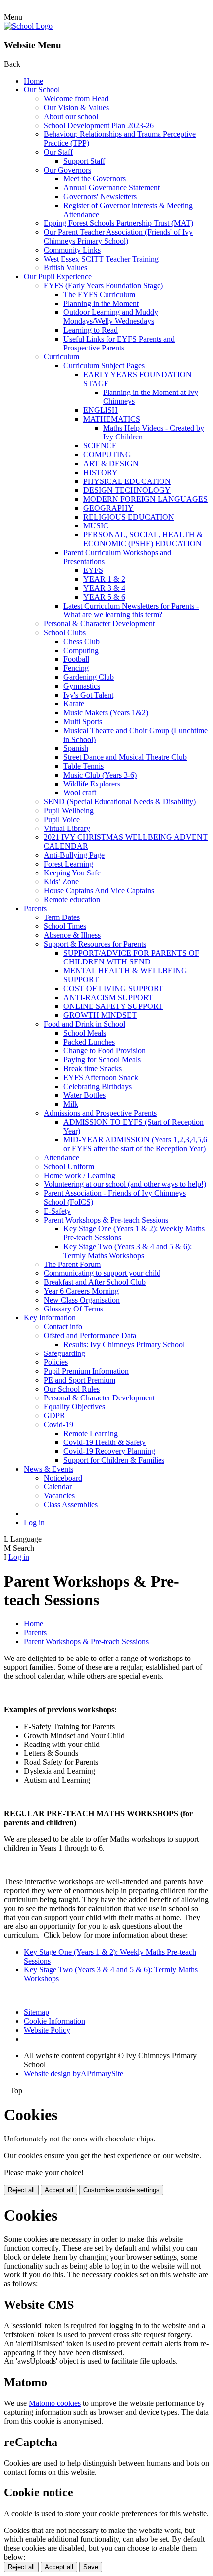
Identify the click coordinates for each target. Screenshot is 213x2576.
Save (91, 2567)
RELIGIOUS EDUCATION (129, 517)
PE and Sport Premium (80, 1380)
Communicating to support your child (102, 1273)
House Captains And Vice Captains (99, 891)
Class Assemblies (71, 1505)
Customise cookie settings (121, 2190)
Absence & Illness (72, 935)
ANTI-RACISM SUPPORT (108, 997)
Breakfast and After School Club (95, 1282)
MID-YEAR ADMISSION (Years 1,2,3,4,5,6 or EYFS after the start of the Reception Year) (135, 1144)
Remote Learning (91, 1433)
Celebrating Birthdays (98, 1086)
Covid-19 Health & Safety (105, 1442)
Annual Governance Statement (111, 188)
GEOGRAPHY (108, 508)
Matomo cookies (55, 2403)
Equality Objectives (74, 1407)
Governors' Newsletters (100, 196)
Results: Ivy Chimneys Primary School (124, 1344)
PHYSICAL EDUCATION (127, 481)
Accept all (59, 2190)
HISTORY (101, 472)
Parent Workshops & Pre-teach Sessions (106, 1220)
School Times (65, 926)
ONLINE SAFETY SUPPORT (113, 1006)
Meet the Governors (95, 179)
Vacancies (59, 1496)
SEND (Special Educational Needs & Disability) (120, 802)
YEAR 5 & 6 (104, 597)
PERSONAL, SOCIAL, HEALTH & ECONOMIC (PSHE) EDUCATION (143, 539)
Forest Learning (68, 864)
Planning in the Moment (101, 303)
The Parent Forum (72, 1264)
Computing (81, 650)
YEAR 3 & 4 (104, 588)
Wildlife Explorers (92, 784)
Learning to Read (91, 330)
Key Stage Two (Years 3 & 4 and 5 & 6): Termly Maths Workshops (128, 1251)
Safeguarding (64, 1353)
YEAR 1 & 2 (104, 579)
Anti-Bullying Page (74, 855)
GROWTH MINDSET (100, 1015)
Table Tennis (83, 766)
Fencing (76, 668)
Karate (74, 704)
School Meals (85, 1033)
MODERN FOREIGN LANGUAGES (145, 499)
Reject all (21, 2190)
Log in (34, 1522)
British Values (65, 268)
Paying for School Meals (102, 1060)
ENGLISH (101, 410)
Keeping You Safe (72, 873)
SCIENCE (100, 446)
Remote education (72, 899)
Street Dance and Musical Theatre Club (125, 757)
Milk (71, 1104)
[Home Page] (28, 26)
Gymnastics (82, 686)
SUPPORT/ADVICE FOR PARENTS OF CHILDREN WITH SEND (131, 957)
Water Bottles (84, 1095)
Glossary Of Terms (73, 1309)
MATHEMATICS (112, 419)
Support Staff (84, 161)
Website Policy (47, 2030)
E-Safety (57, 1211)
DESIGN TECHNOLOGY (127, 490)
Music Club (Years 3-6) (100, 775)
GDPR (54, 1416)
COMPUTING (107, 455)
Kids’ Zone (61, 882)
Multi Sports (83, 721)
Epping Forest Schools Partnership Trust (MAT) (118, 223)
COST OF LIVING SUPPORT (113, 988)
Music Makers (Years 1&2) (106, 713)
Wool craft (80, 793)
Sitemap (36, 2012)
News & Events (49, 1469)
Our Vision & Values (76, 108)
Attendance (61, 1157)
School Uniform (69, 1166)
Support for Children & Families (114, 1460)
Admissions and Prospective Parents (100, 1113)
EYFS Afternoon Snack (101, 1077)
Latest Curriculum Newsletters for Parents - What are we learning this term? (131, 610)
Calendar (58, 1487)
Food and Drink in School (84, 1024)
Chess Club (81, 641)
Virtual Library (67, 828)
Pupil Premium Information (86, 1371)
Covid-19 (58, 1424)
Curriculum (61, 357)
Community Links (72, 250)
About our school (71, 116)
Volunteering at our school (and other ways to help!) (125, 1184)
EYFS (93, 570)
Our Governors (67, 170)
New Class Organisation (82, 1300)
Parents (35, 908)
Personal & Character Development (99, 624)
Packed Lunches (89, 1042)
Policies (56, 1362)
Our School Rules (72, 1389)
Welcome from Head (76, 99)
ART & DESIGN (111, 463)
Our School (42, 90)
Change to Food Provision (105, 1051)
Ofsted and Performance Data (90, 1335)
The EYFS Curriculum (99, 294)
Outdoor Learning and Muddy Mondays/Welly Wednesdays (111, 317)
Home (33, 81)
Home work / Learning (80, 1175)
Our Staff (58, 152)
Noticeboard (63, 1478)
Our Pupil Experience (58, 277)
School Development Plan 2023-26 (99, 125)
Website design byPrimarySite (74, 2074)
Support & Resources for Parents (95, 944)
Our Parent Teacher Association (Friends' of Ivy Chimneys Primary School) (118, 237)
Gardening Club (89, 677)
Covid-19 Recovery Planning (109, 1451)
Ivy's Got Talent (88, 695)
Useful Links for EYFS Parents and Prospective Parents (119, 343)
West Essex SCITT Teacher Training (101, 259)
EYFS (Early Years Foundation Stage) (103, 285)
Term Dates (62, 917)
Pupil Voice (62, 819)
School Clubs (65, 633)
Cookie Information (54, 2021)
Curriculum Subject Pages (104, 366)
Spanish (76, 748)
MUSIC (96, 526)
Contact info (63, 1327)
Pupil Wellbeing (69, 810)
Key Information (50, 1318)
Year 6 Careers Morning (81, 1291)
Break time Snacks (93, 1069)
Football (76, 659)
